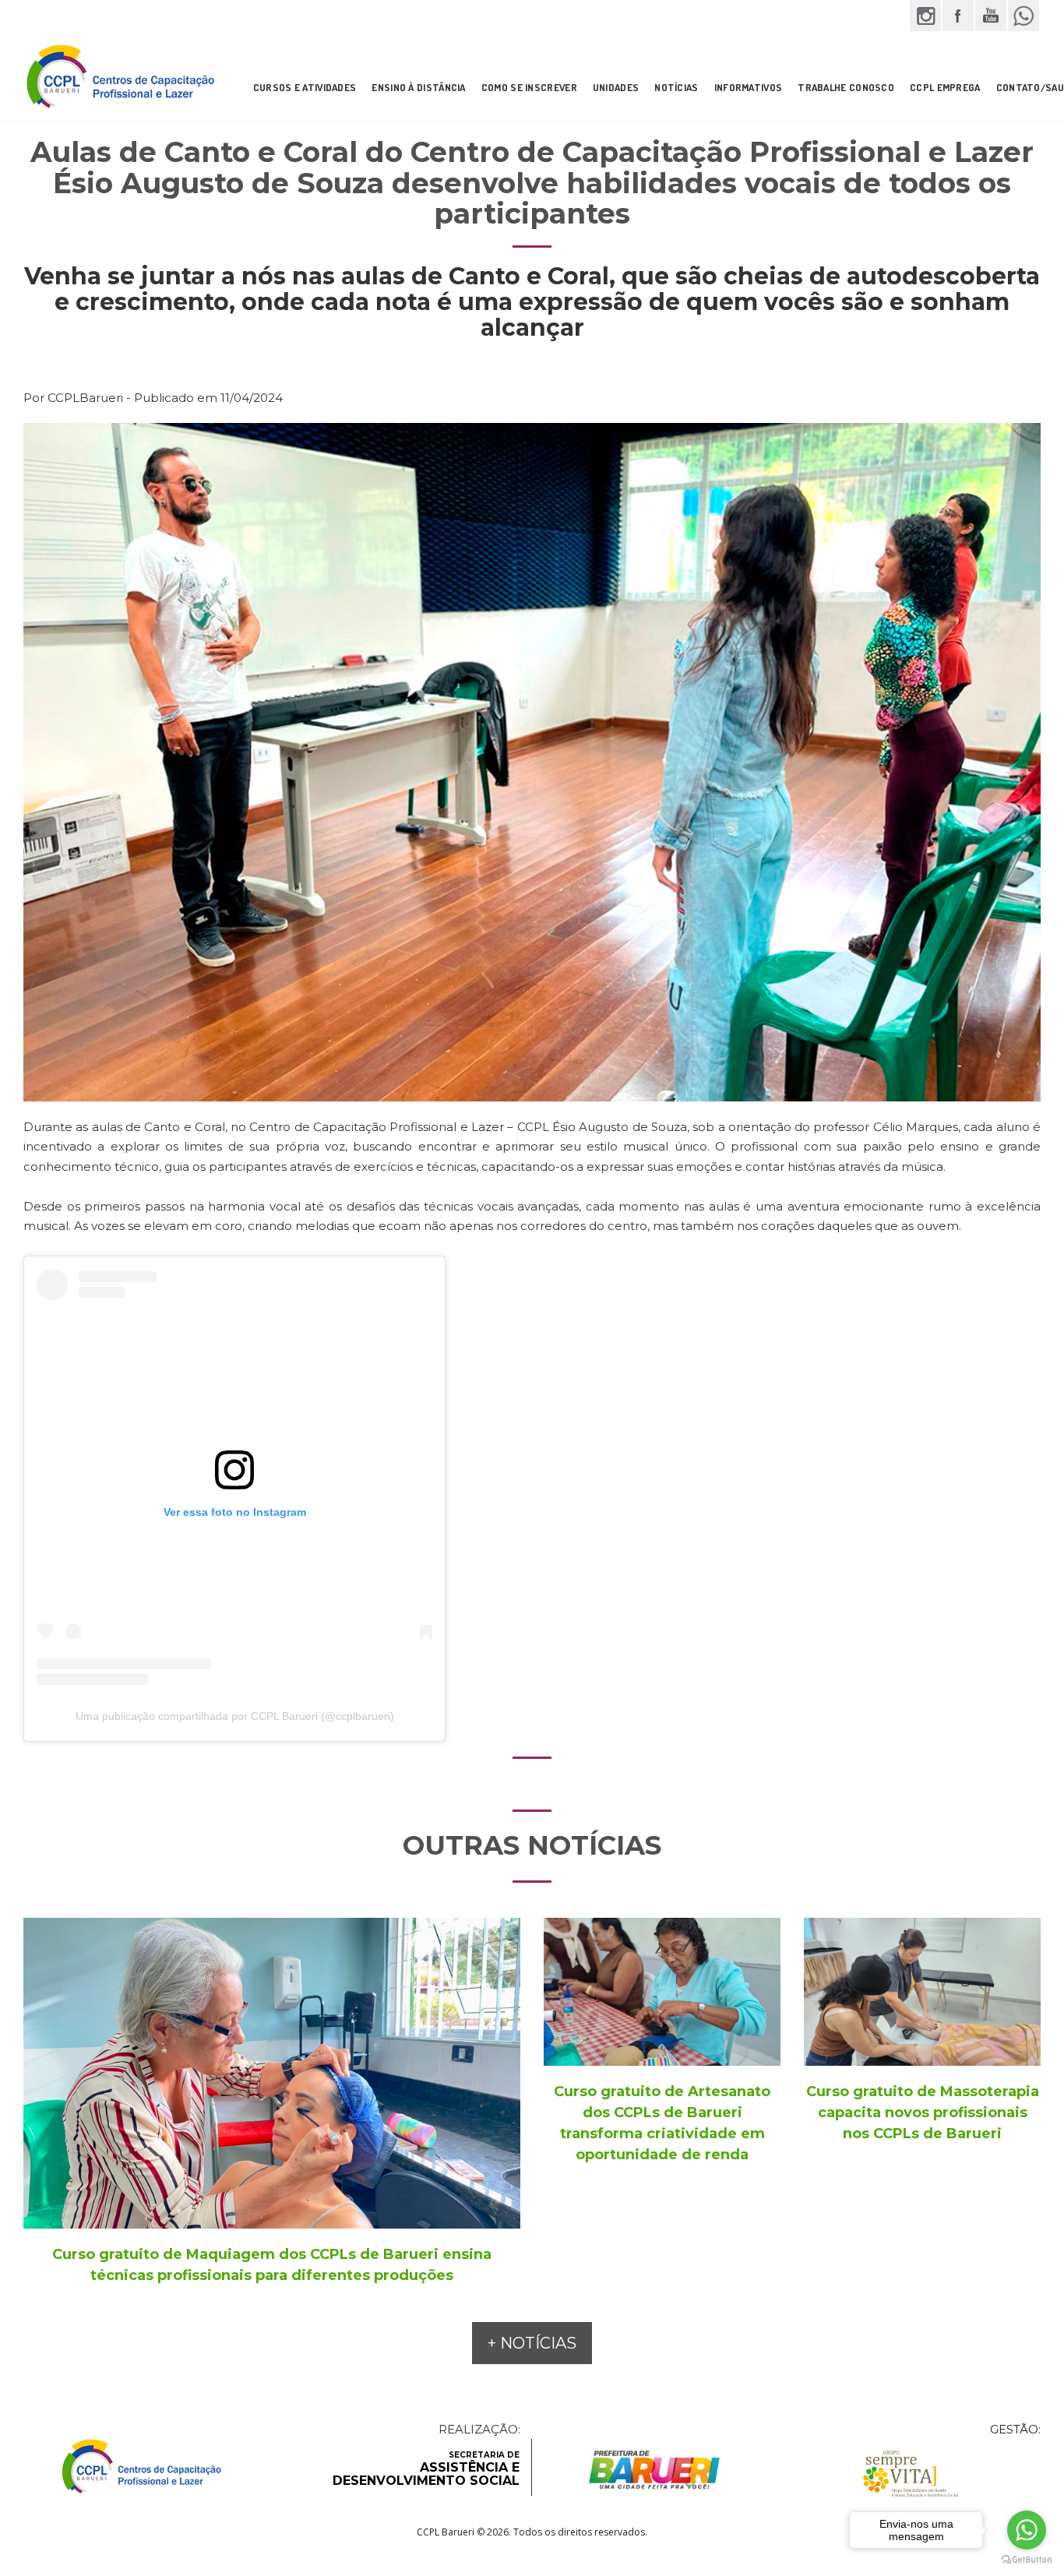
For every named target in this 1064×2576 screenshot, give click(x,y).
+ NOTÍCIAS (532, 2343)
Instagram (925, 16)
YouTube (991, 16)
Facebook (958, 16)
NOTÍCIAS (676, 87)
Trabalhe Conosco (846, 87)
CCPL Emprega (945, 87)
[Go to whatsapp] (1027, 2530)
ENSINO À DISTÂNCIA (418, 87)
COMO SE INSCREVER (529, 87)
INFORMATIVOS (749, 87)
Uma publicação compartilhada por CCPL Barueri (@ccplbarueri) (235, 1716)
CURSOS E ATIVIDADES (305, 87)
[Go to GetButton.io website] (1027, 2560)
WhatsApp (1023, 16)
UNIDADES (616, 87)
